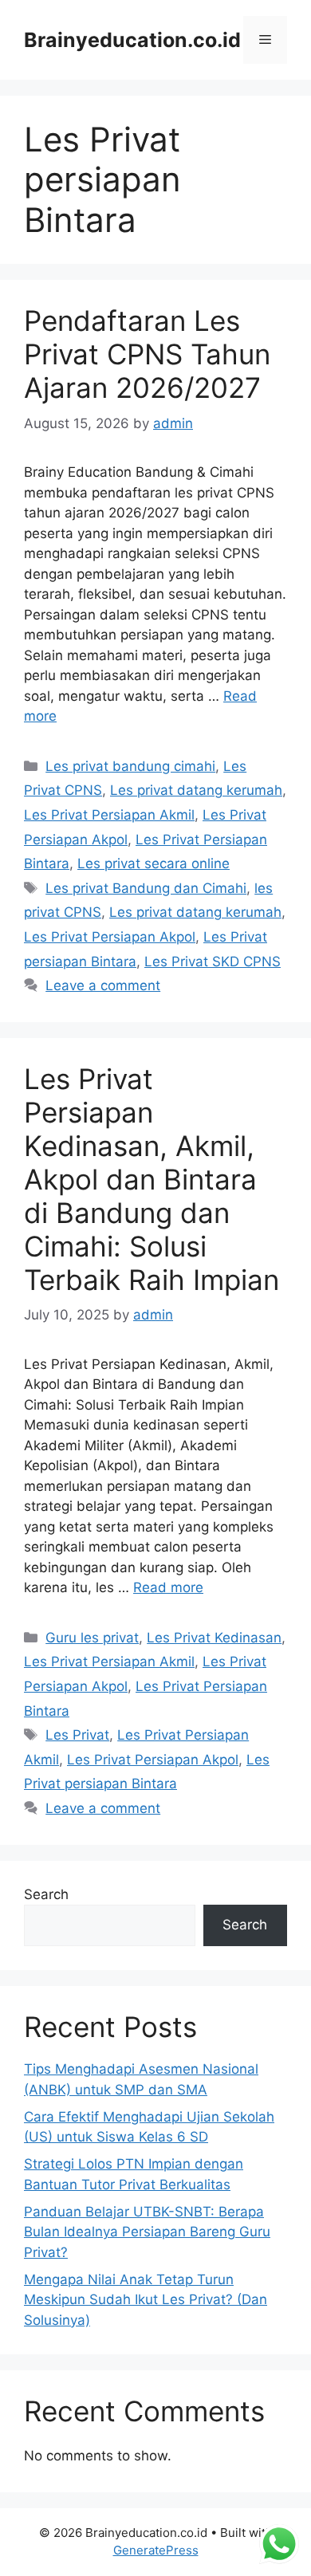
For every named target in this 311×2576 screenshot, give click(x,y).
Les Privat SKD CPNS (213, 962)
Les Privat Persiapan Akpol (110, 937)
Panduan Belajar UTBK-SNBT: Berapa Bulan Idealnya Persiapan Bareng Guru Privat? (147, 2232)
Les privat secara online (154, 863)
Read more (168, 1587)
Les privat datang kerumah (196, 790)
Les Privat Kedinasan (214, 1638)
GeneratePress (156, 2550)
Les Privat (77, 1735)
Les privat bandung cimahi (130, 766)
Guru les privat (92, 1638)
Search (46, 1894)
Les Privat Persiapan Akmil (109, 815)
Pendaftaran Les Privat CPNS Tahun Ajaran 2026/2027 (147, 354)
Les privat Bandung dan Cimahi (146, 888)
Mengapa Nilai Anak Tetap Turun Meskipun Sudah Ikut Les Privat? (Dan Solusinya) (146, 2300)
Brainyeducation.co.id (132, 40)
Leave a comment (103, 985)
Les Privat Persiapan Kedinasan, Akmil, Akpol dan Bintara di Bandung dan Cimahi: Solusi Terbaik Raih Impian (152, 1179)
